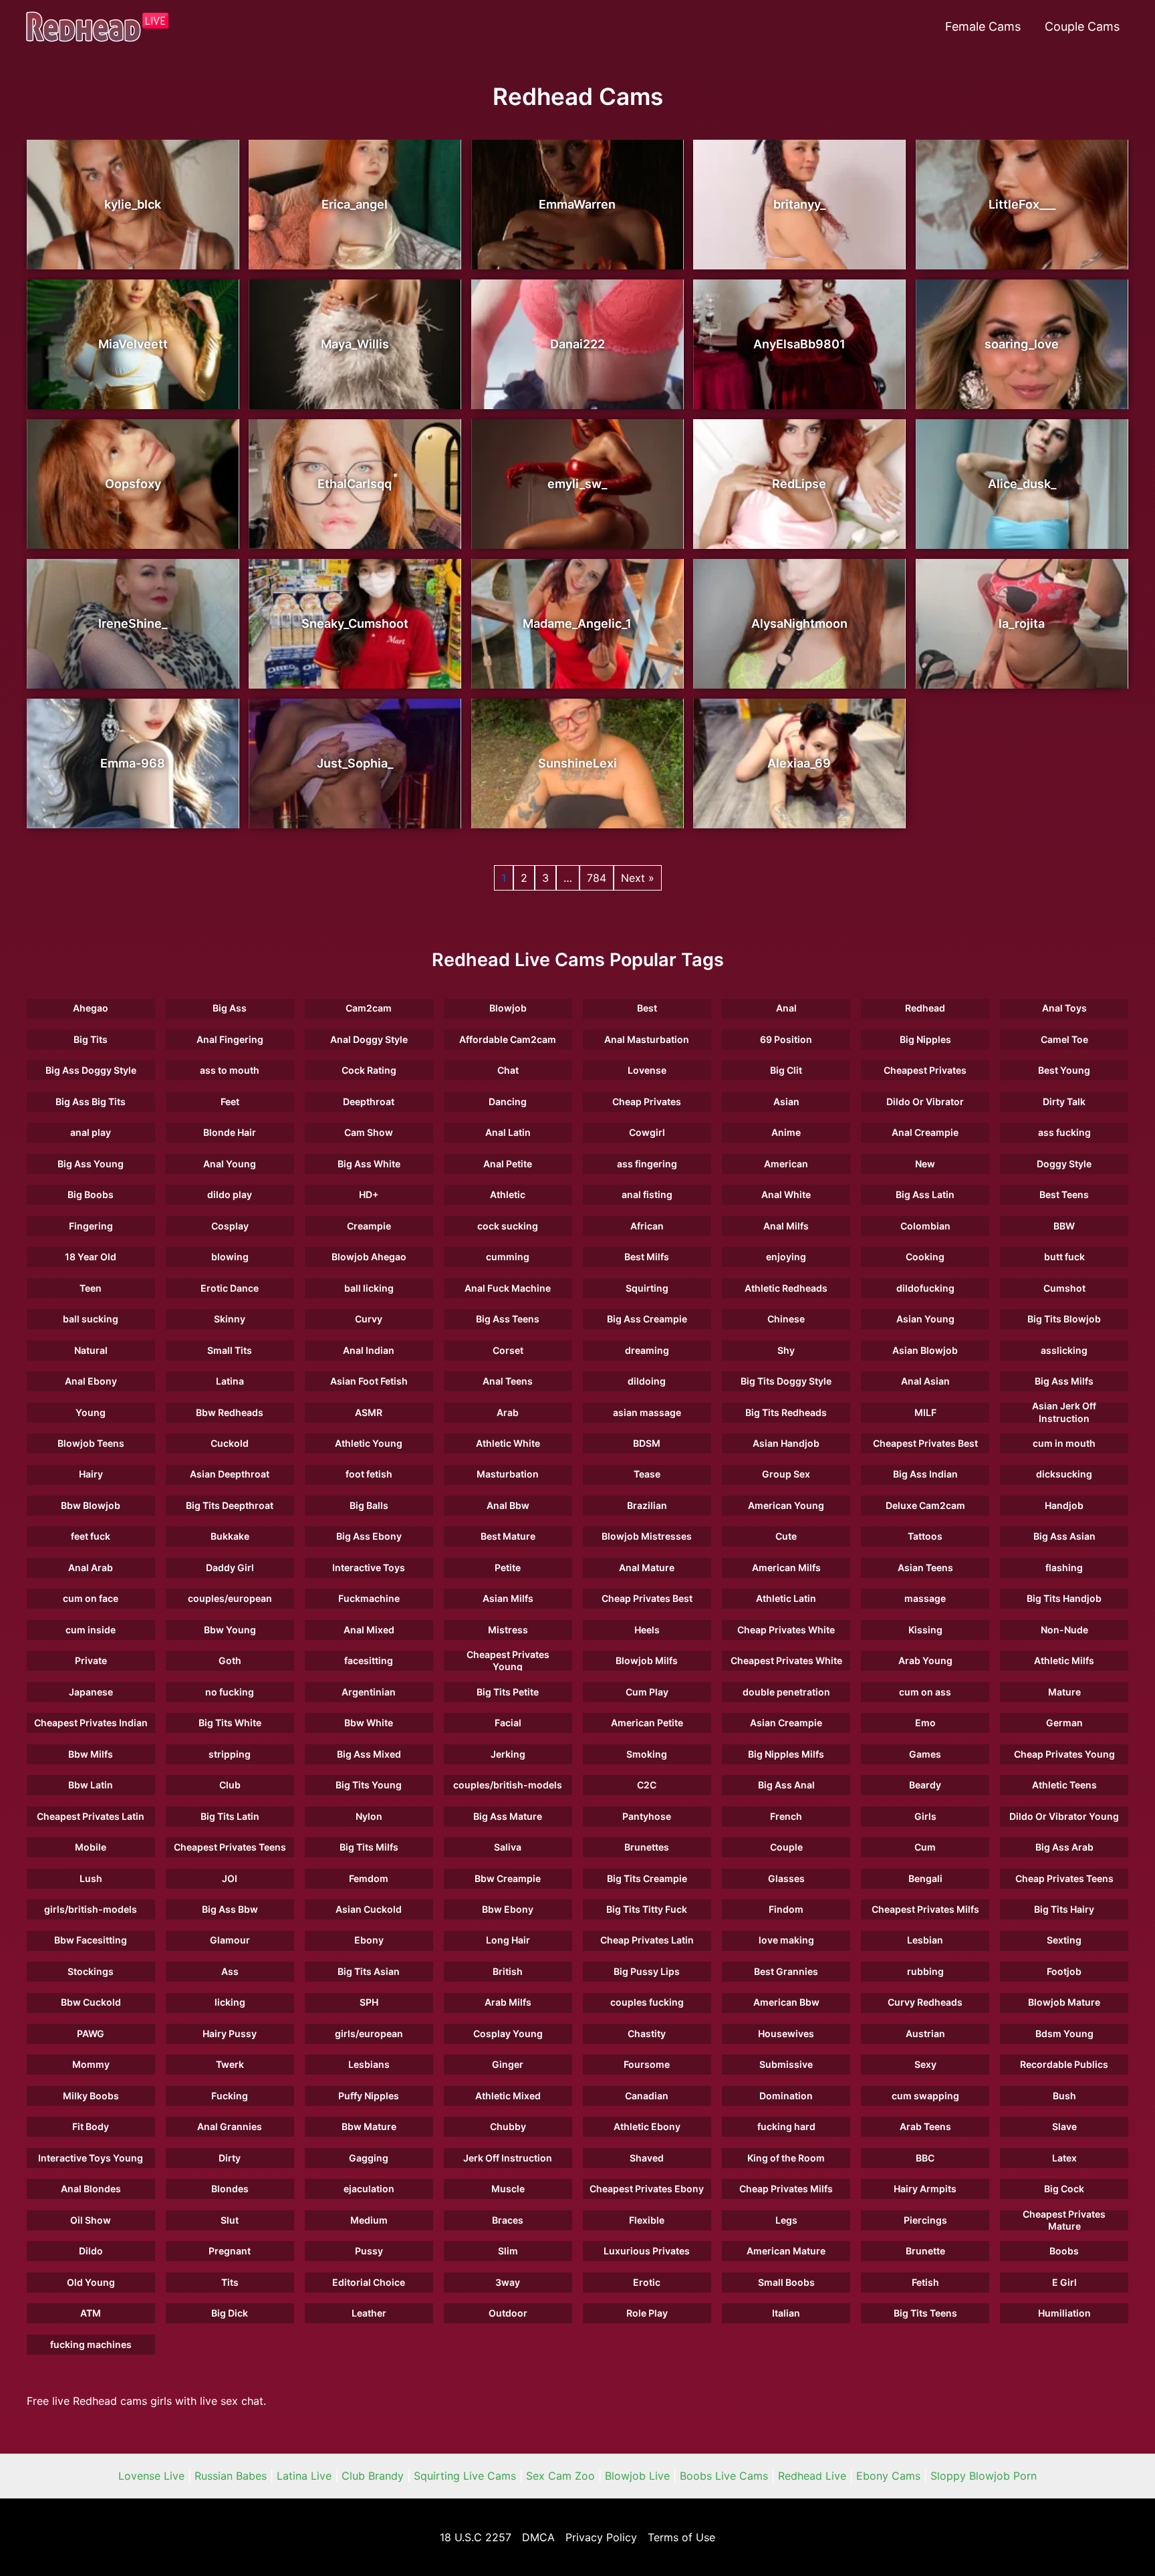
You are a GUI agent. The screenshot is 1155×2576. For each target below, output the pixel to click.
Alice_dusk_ (1022, 484)
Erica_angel (355, 204)
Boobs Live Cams (724, 2476)
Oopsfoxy (133, 484)
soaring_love (1022, 344)
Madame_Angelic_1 (577, 623)
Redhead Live (812, 2476)
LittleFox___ (1022, 204)
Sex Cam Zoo (560, 2476)
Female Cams (983, 26)
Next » (638, 878)
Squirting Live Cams (465, 2476)
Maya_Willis (355, 344)
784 (597, 878)
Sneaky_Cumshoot (355, 623)
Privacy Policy (601, 2537)
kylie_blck (133, 204)
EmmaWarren (577, 204)
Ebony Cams (888, 2476)
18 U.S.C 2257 (476, 2537)
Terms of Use (681, 2537)
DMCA (538, 2537)
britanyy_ (799, 204)
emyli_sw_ (577, 484)
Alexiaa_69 (799, 763)
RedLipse (799, 484)
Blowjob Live (637, 2476)
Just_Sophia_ (355, 763)
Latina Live (304, 2476)
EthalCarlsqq (355, 484)
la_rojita (1022, 623)
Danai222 (577, 344)
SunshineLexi (577, 763)
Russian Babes (231, 2476)
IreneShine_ (133, 623)
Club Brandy (373, 2476)
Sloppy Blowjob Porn (984, 2476)
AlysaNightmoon (799, 623)
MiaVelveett (133, 344)
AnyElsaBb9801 (799, 344)
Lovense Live (151, 2476)
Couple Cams (1082, 26)
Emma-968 (133, 763)
